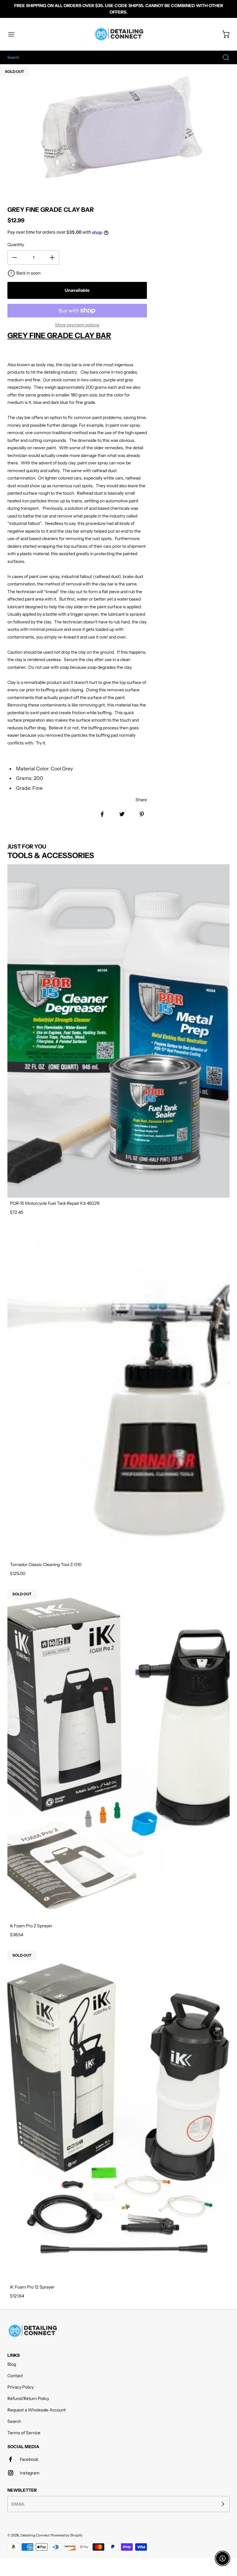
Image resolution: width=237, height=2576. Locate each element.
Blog (12, 2364)
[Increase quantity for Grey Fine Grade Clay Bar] (52, 258)
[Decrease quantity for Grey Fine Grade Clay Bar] (15, 258)
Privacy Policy (21, 2387)
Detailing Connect (35, 2535)
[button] (14, 34)
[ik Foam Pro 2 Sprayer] (118, 1753)
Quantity (16, 245)
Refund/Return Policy (28, 2398)
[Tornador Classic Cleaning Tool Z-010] (118, 1392)
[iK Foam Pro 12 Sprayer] (118, 2115)
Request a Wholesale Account (37, 2410)
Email (18, 2504)
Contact (15, 2376)
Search (14, 2421)
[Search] (223, 57)
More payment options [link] (77, 325)
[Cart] (223, 34)
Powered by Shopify (67, 2535)
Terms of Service (24, 2433)
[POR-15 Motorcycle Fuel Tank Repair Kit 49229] (118, 1031)
